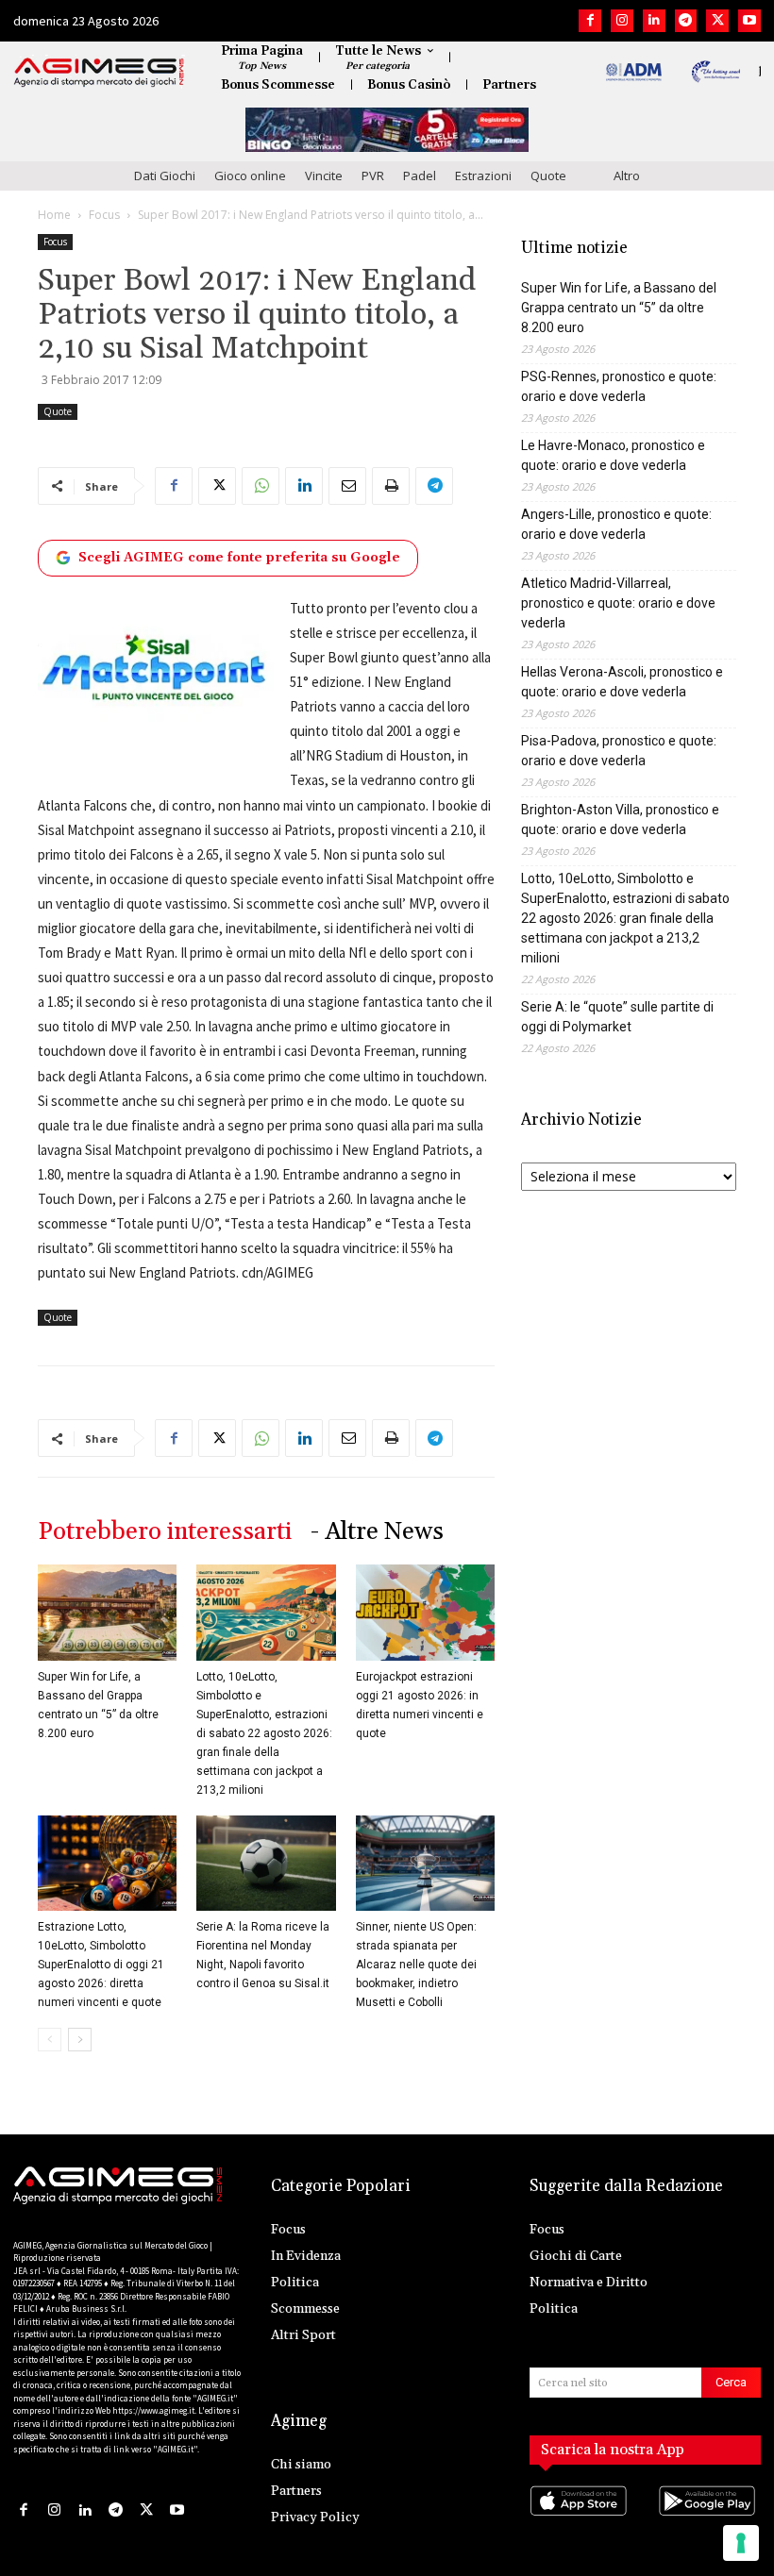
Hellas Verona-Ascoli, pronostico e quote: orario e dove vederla (622, 682)
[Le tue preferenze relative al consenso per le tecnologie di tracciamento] (741, 2543)
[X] (717, 21)
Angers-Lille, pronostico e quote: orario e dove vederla (616, 524)
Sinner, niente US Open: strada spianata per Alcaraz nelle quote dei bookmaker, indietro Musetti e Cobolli (416, 1965)
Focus (104, 215)
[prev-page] (50, 2040)
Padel (420, 176)
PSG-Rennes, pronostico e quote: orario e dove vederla (619, 386)
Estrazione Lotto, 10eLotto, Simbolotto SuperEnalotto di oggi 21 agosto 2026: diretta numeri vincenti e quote (101, 1965)
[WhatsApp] (261, 486)
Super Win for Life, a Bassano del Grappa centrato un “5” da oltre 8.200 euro (619, 308)
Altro (627, 176)
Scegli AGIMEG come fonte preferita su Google (239, 558)
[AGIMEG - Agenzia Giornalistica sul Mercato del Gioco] (99, 73)
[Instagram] (622, 21)
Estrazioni (483, 176)
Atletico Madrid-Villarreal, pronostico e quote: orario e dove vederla (618, 603)
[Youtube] (749, 21)
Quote (548, 176)
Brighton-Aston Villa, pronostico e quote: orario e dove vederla (620, 820)
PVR (373, 176)
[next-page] (80, 2040)
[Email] (347, 486)
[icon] (581, 2520)
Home (54, 215)
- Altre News (377, 1532)
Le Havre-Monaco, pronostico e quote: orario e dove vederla (613, 455)
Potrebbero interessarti (165, 1532)
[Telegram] (686, 21)
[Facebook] (590, 21)
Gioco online (250, 176)
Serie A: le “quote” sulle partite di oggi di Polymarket (617, 1017)
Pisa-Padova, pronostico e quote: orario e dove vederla (619, 751)
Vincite (324, 176)
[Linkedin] (654, 21)
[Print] (391, 486)
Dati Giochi (165, 176)
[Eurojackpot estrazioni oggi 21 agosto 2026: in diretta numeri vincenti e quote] (425, 1612)
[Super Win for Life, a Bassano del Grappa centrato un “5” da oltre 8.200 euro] (107, 1612)
